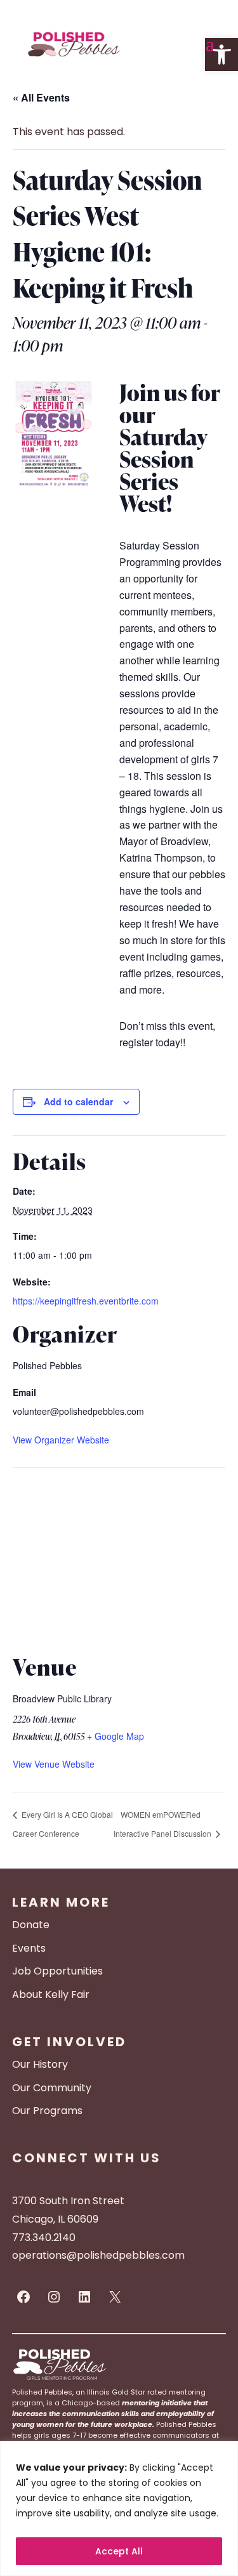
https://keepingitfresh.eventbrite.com (86, 1301)
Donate (31, 1925)
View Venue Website (54, 1764)
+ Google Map (116, 1736)
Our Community (52, 2088)
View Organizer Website (61, 1440)
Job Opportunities (57, 1971)
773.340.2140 (44, 2238)
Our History (40, 2064)
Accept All (119, 2551)
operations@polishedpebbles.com (98, 2255)
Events (29, 1948)
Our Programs (47, 2111)
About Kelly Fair (51, 1994)
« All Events (41, 97)
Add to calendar (78, 1101)
